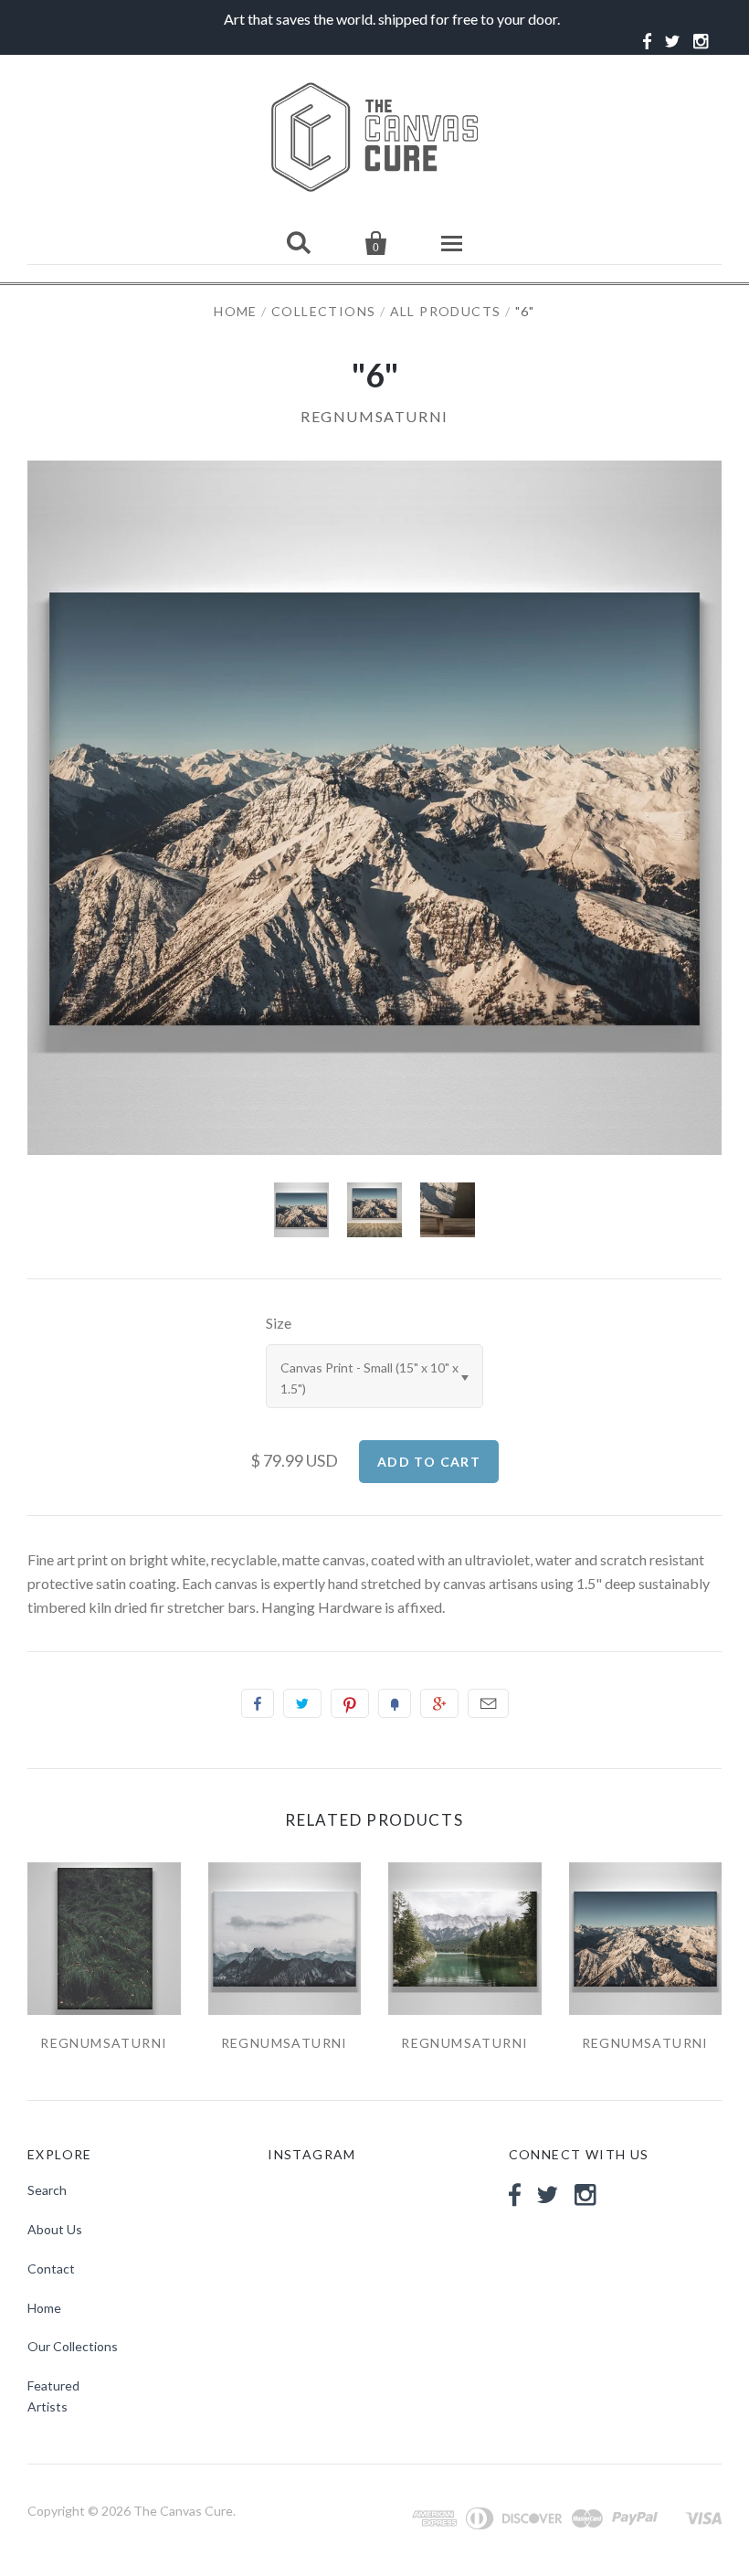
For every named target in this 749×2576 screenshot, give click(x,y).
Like (258, 1703)
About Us (55, 2229)
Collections (323, 311)
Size (279, 1323)
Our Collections (73, 2346)
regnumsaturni (374, 416)
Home (236, 311)
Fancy (395, 1703)
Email (488, 1703)
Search (47, 2190)
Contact (51, 2269)
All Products (446, 311)
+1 (439, 1703)
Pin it (350, 1703)
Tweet (302, 1703)
